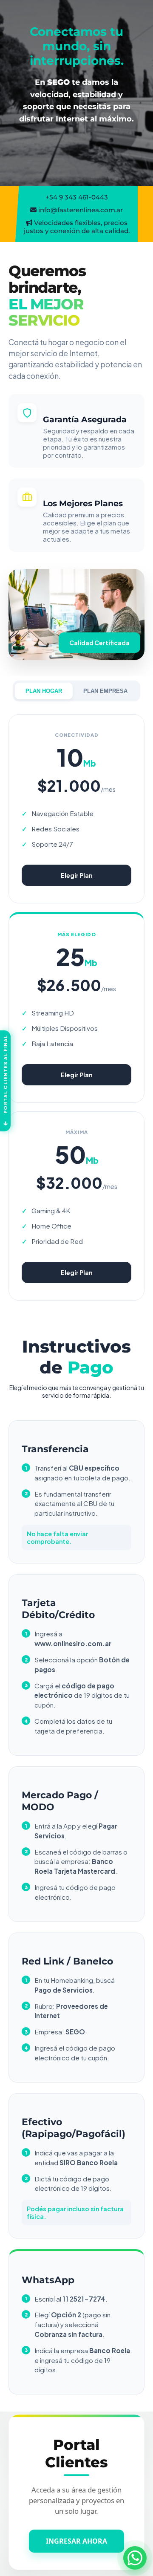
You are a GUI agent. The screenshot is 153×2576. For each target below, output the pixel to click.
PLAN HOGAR (44, 691)
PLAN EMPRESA (105, 691)
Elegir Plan (77, 875)
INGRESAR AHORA (76, 2538)
